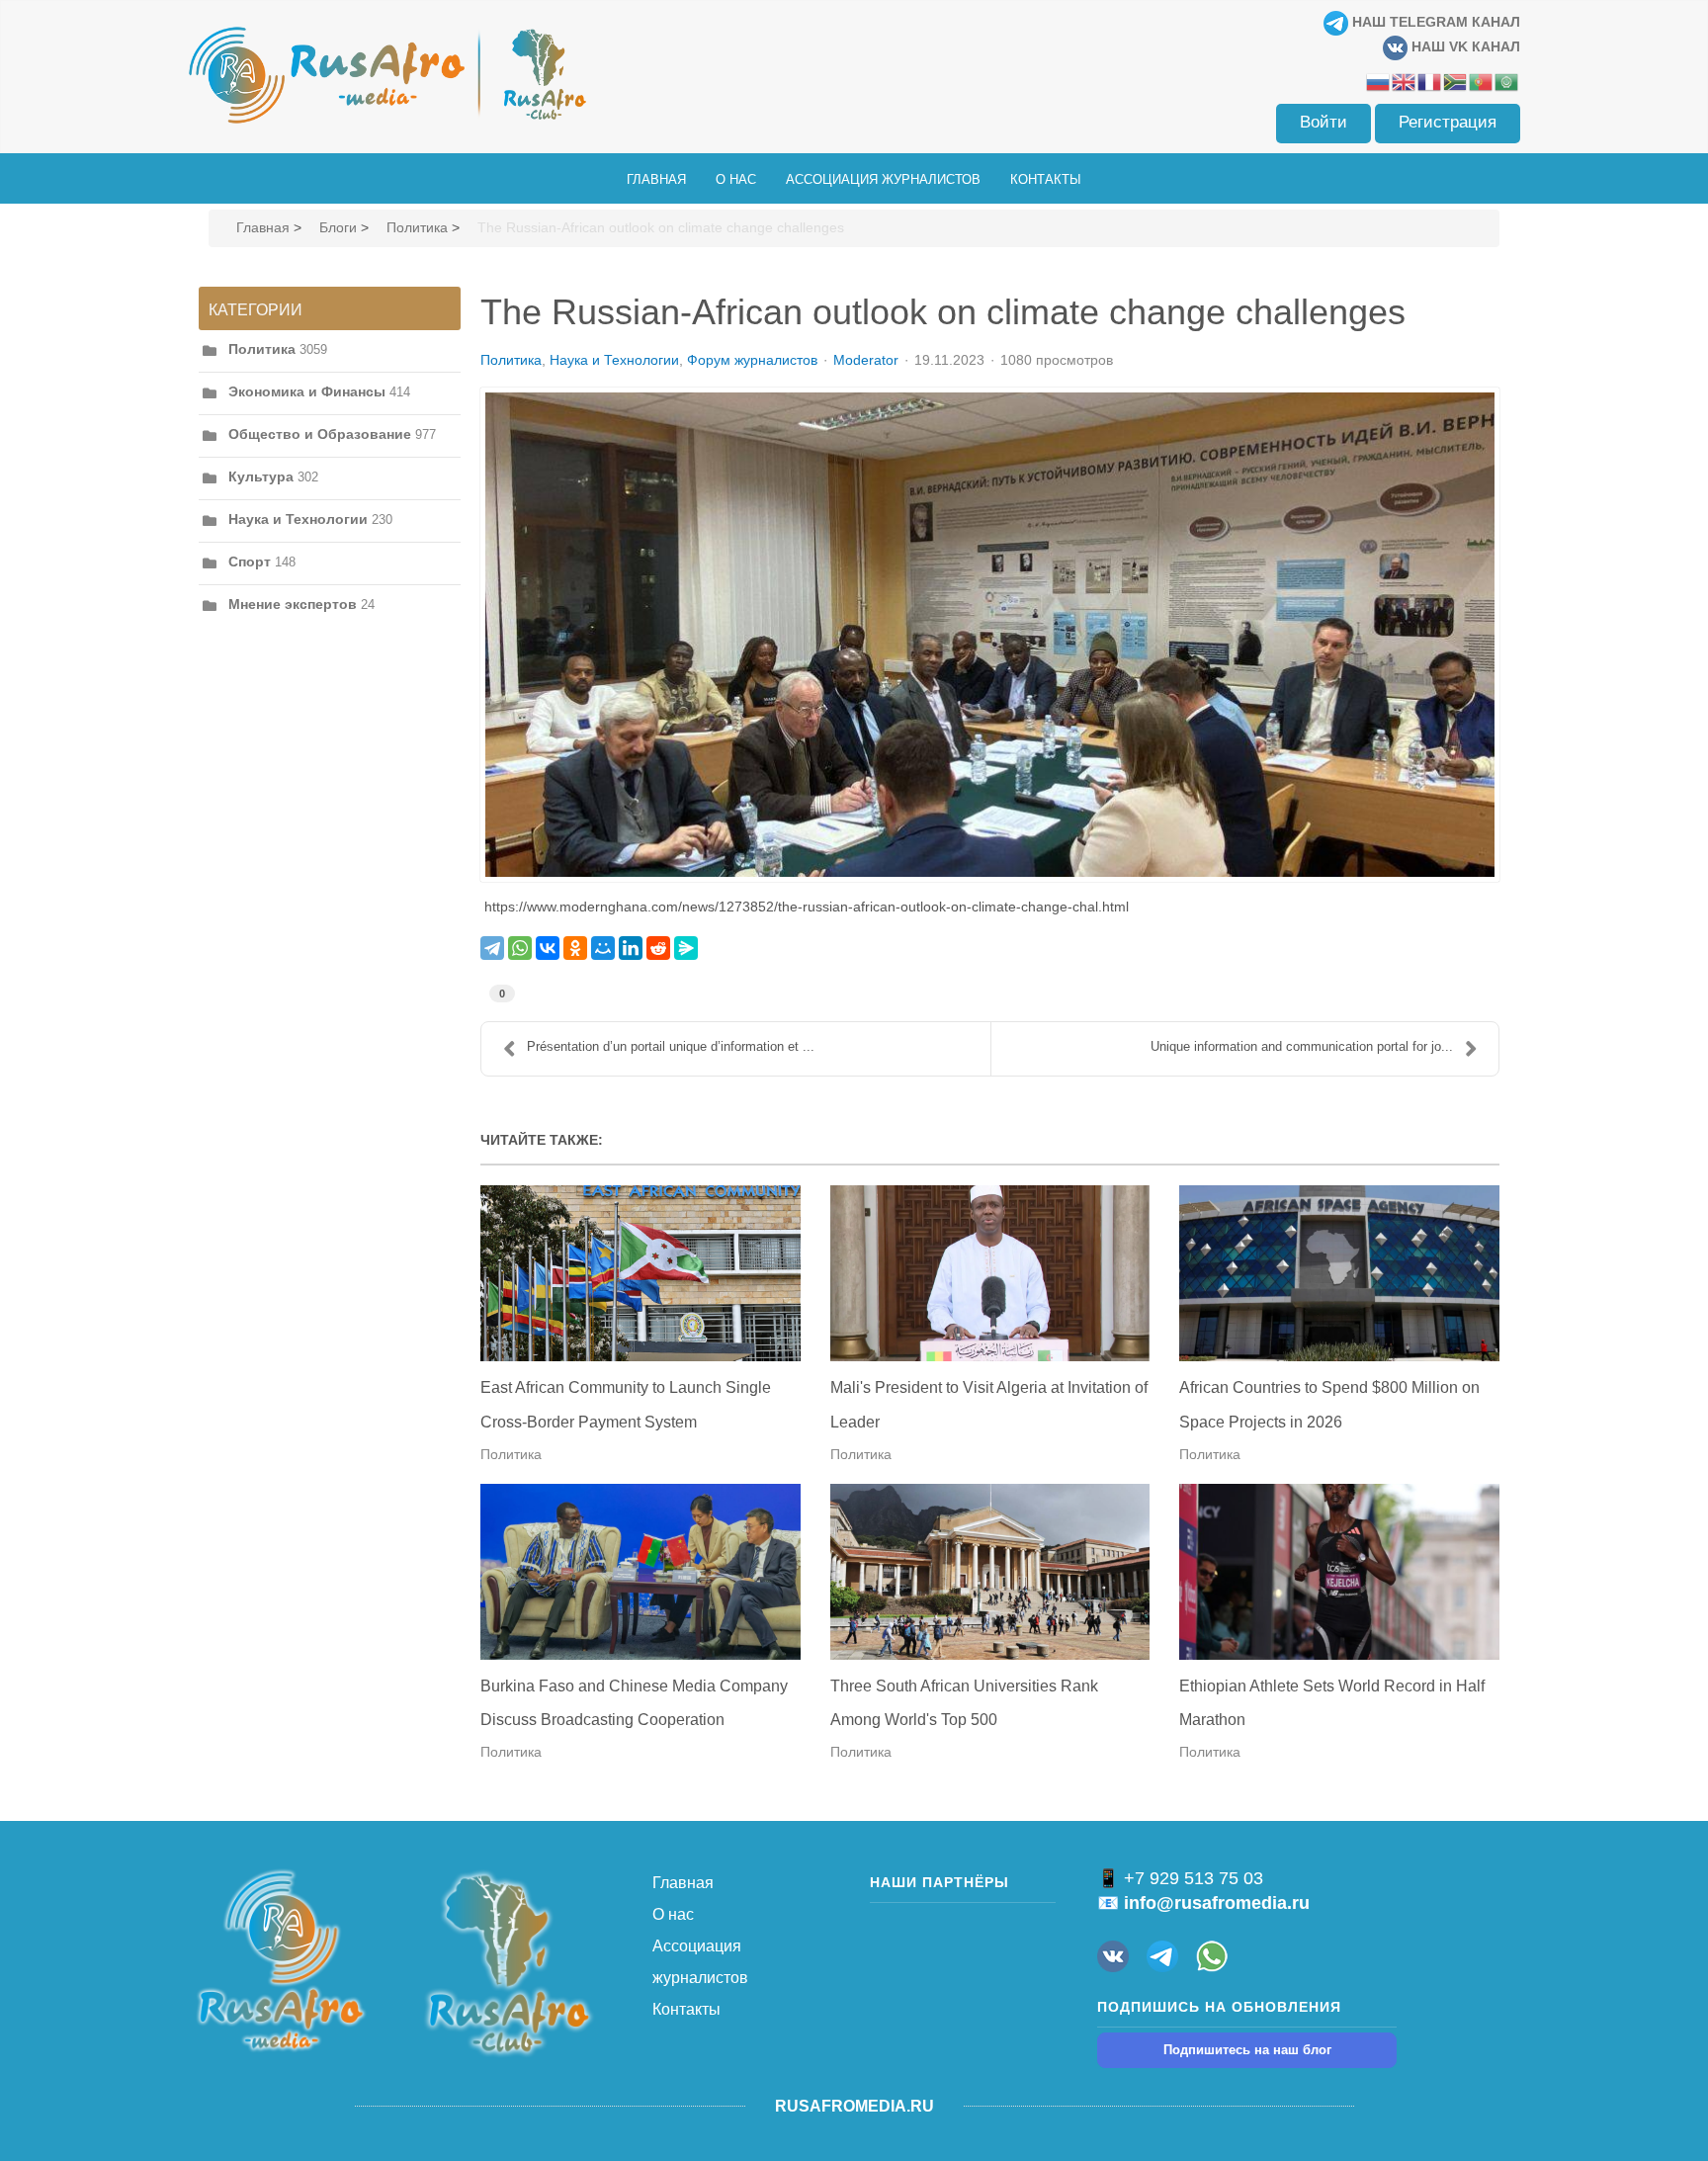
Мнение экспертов (293, 604)
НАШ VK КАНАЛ (1464, 46)
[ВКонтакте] (548, 948)
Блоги (338, 227)
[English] (1405, 81)
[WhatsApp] (520, 948)
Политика (417, 227)
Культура (261, 476)
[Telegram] (492, 948)
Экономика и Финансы (307, 391)
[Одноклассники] (575, 948)
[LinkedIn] (631, 948)
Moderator (866, 360)
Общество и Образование (320, 434)
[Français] (1430, 81)
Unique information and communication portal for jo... (1302, 1046)
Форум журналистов (752, 360)
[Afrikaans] (1456, 81)
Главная (263, 227)
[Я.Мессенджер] (686, 948)
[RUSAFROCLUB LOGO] (508, 1962)
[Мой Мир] (603, 948)
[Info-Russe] (990, 635)
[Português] (1482, 81)
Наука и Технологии (298, 519)
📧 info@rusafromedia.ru (1203, 1903)
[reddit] (658, 948)
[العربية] (1507, 81)
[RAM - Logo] (281, 1959)
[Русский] (1379, 81)
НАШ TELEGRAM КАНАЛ (1434, 22)
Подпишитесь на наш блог (1247, 2050)
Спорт (250, 562)
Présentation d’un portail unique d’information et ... (671, 1046)
